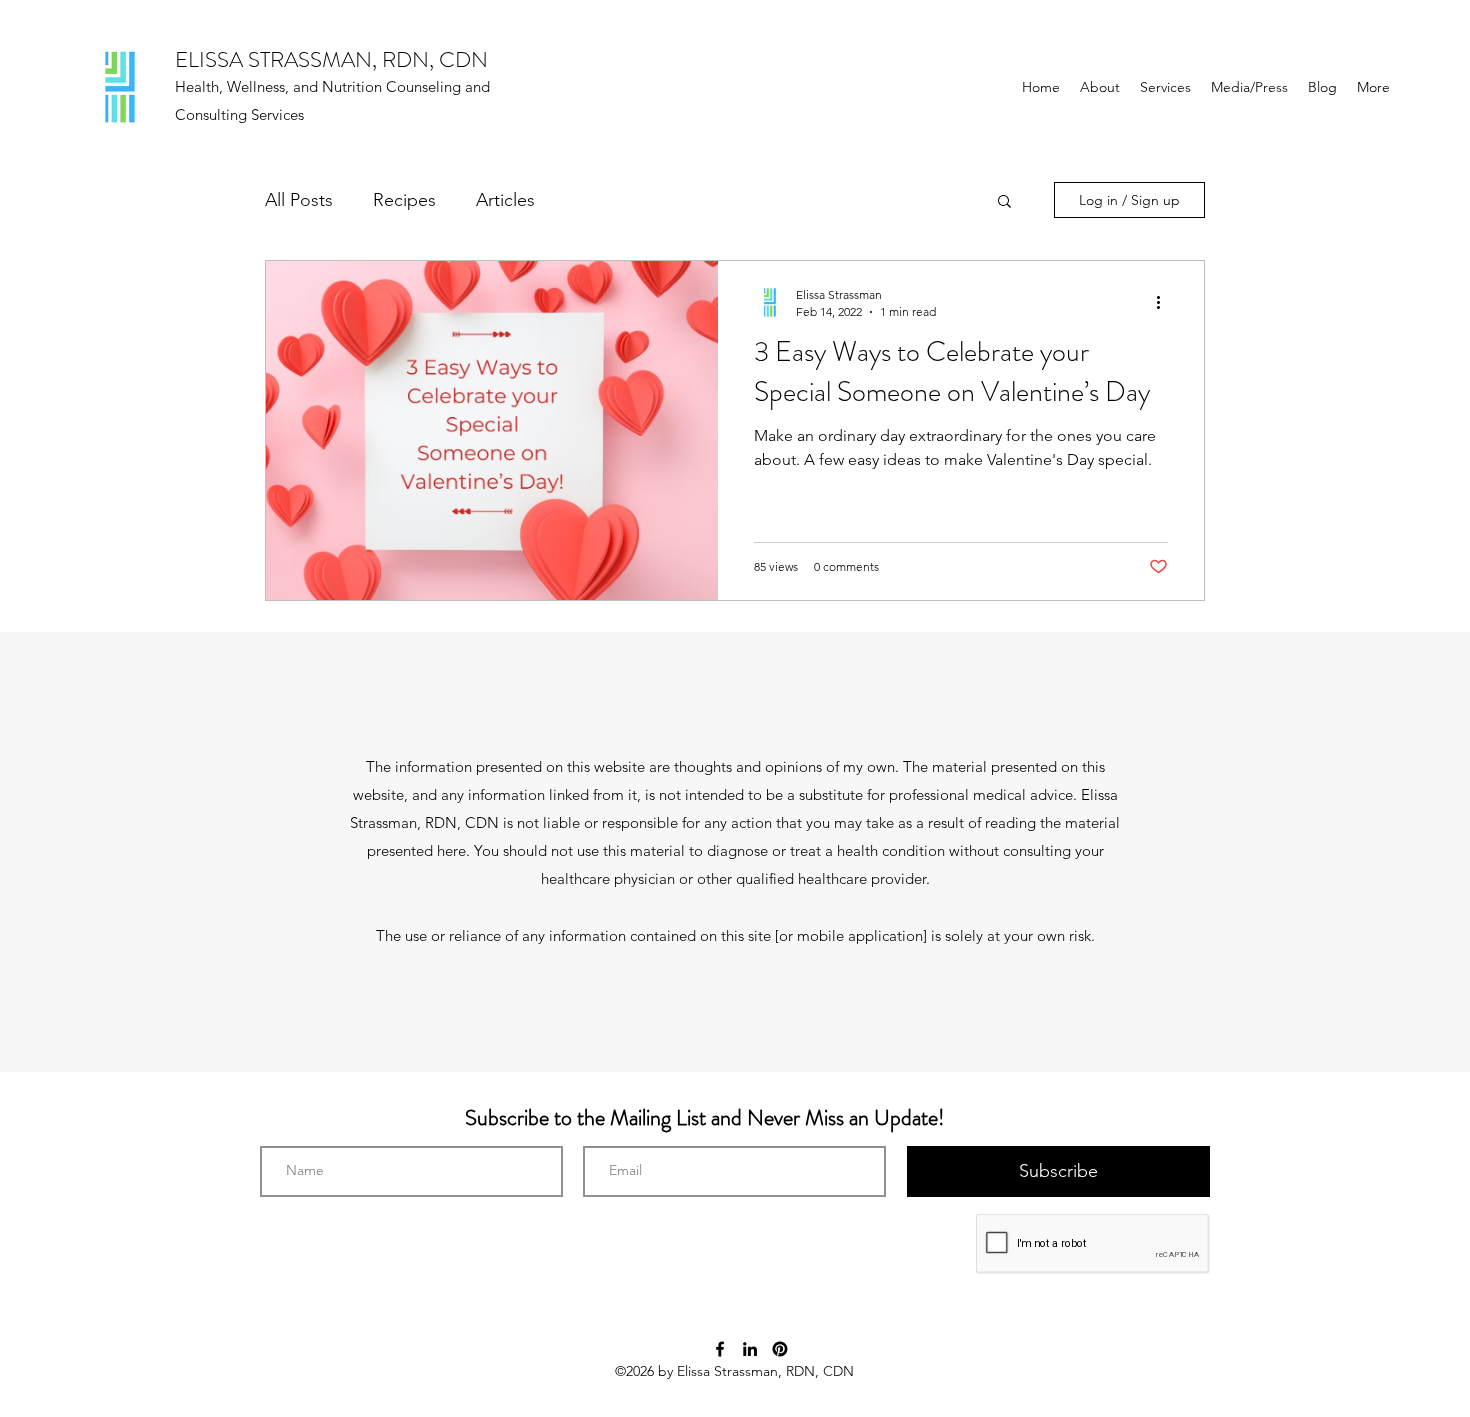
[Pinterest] (780, 1349)
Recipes (404, 200)
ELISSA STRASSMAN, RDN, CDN (331, 59)
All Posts (299, 200)
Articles (505, 200)
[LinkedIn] (750, 1349)
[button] (1004, 202)
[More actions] (1165, 302)
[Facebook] (720, 1349)
